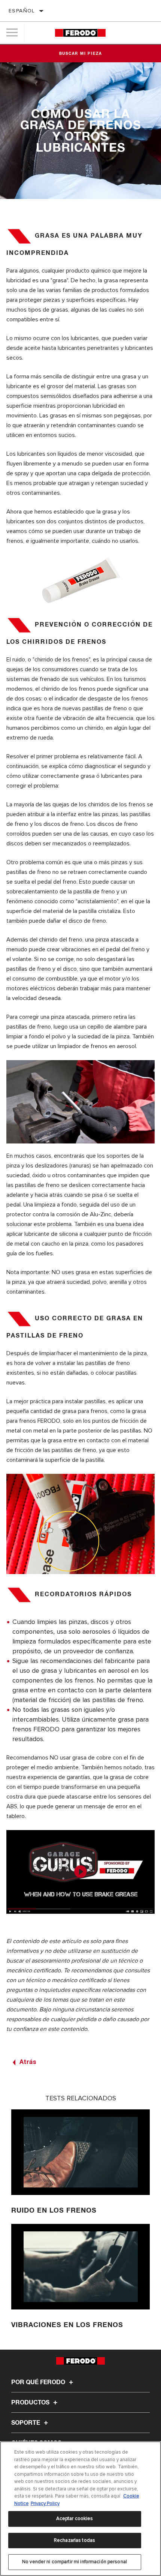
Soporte (26, 2423)
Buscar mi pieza (81, 54)
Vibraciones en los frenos (67, 2325)
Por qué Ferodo (39, 2382)
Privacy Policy (45, 2504)
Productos (31, 2403)
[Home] (80, 33)
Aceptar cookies (75, 2519)
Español (22, 11)
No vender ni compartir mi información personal (75, 2562)
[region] (80, 2509)
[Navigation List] (12, 33)
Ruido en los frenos (54, 2211)
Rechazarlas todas (75, 2540)
